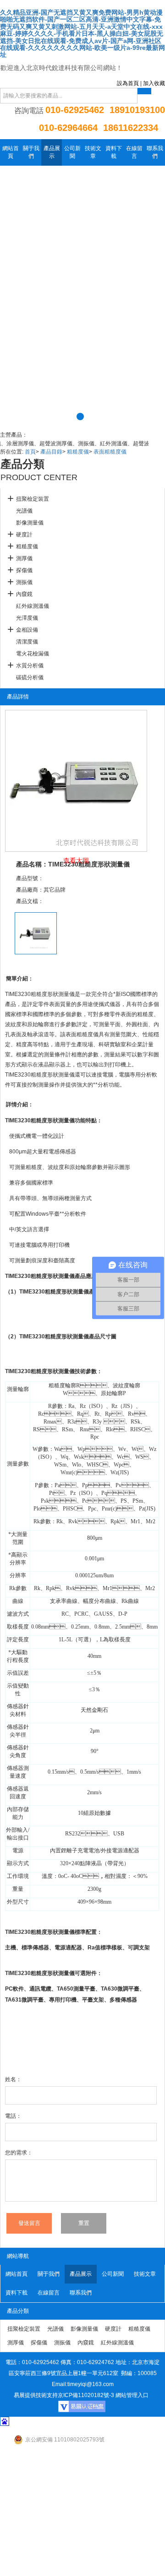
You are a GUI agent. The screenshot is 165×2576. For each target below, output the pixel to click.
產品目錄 (51, 452)
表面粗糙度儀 (110, 452)
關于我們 (31, 152)
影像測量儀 (30, 523)
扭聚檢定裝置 (33, 499)
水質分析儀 (30, 666)
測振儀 (24, 582)
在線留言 (134, 152)
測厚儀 (24, 558)
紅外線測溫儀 (33, 606)
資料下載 (114, 152)
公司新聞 (72, 152)
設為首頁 (128, 83)
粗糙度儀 (78, 452)
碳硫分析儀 (30, 677)
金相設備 (27, 630)
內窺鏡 (24, 594)
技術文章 (93, 152)
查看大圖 (76, 860)
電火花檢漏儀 (33, 654)
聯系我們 (155, 152)
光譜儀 (24, 511)
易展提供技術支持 (36, 2395)
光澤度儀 (27, 618)
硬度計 (24, 535)
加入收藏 (154, 83)
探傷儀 (24, 570)
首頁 (30, 452)
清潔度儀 (27, 642)
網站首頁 (11, 152)
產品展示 (52, 152)
